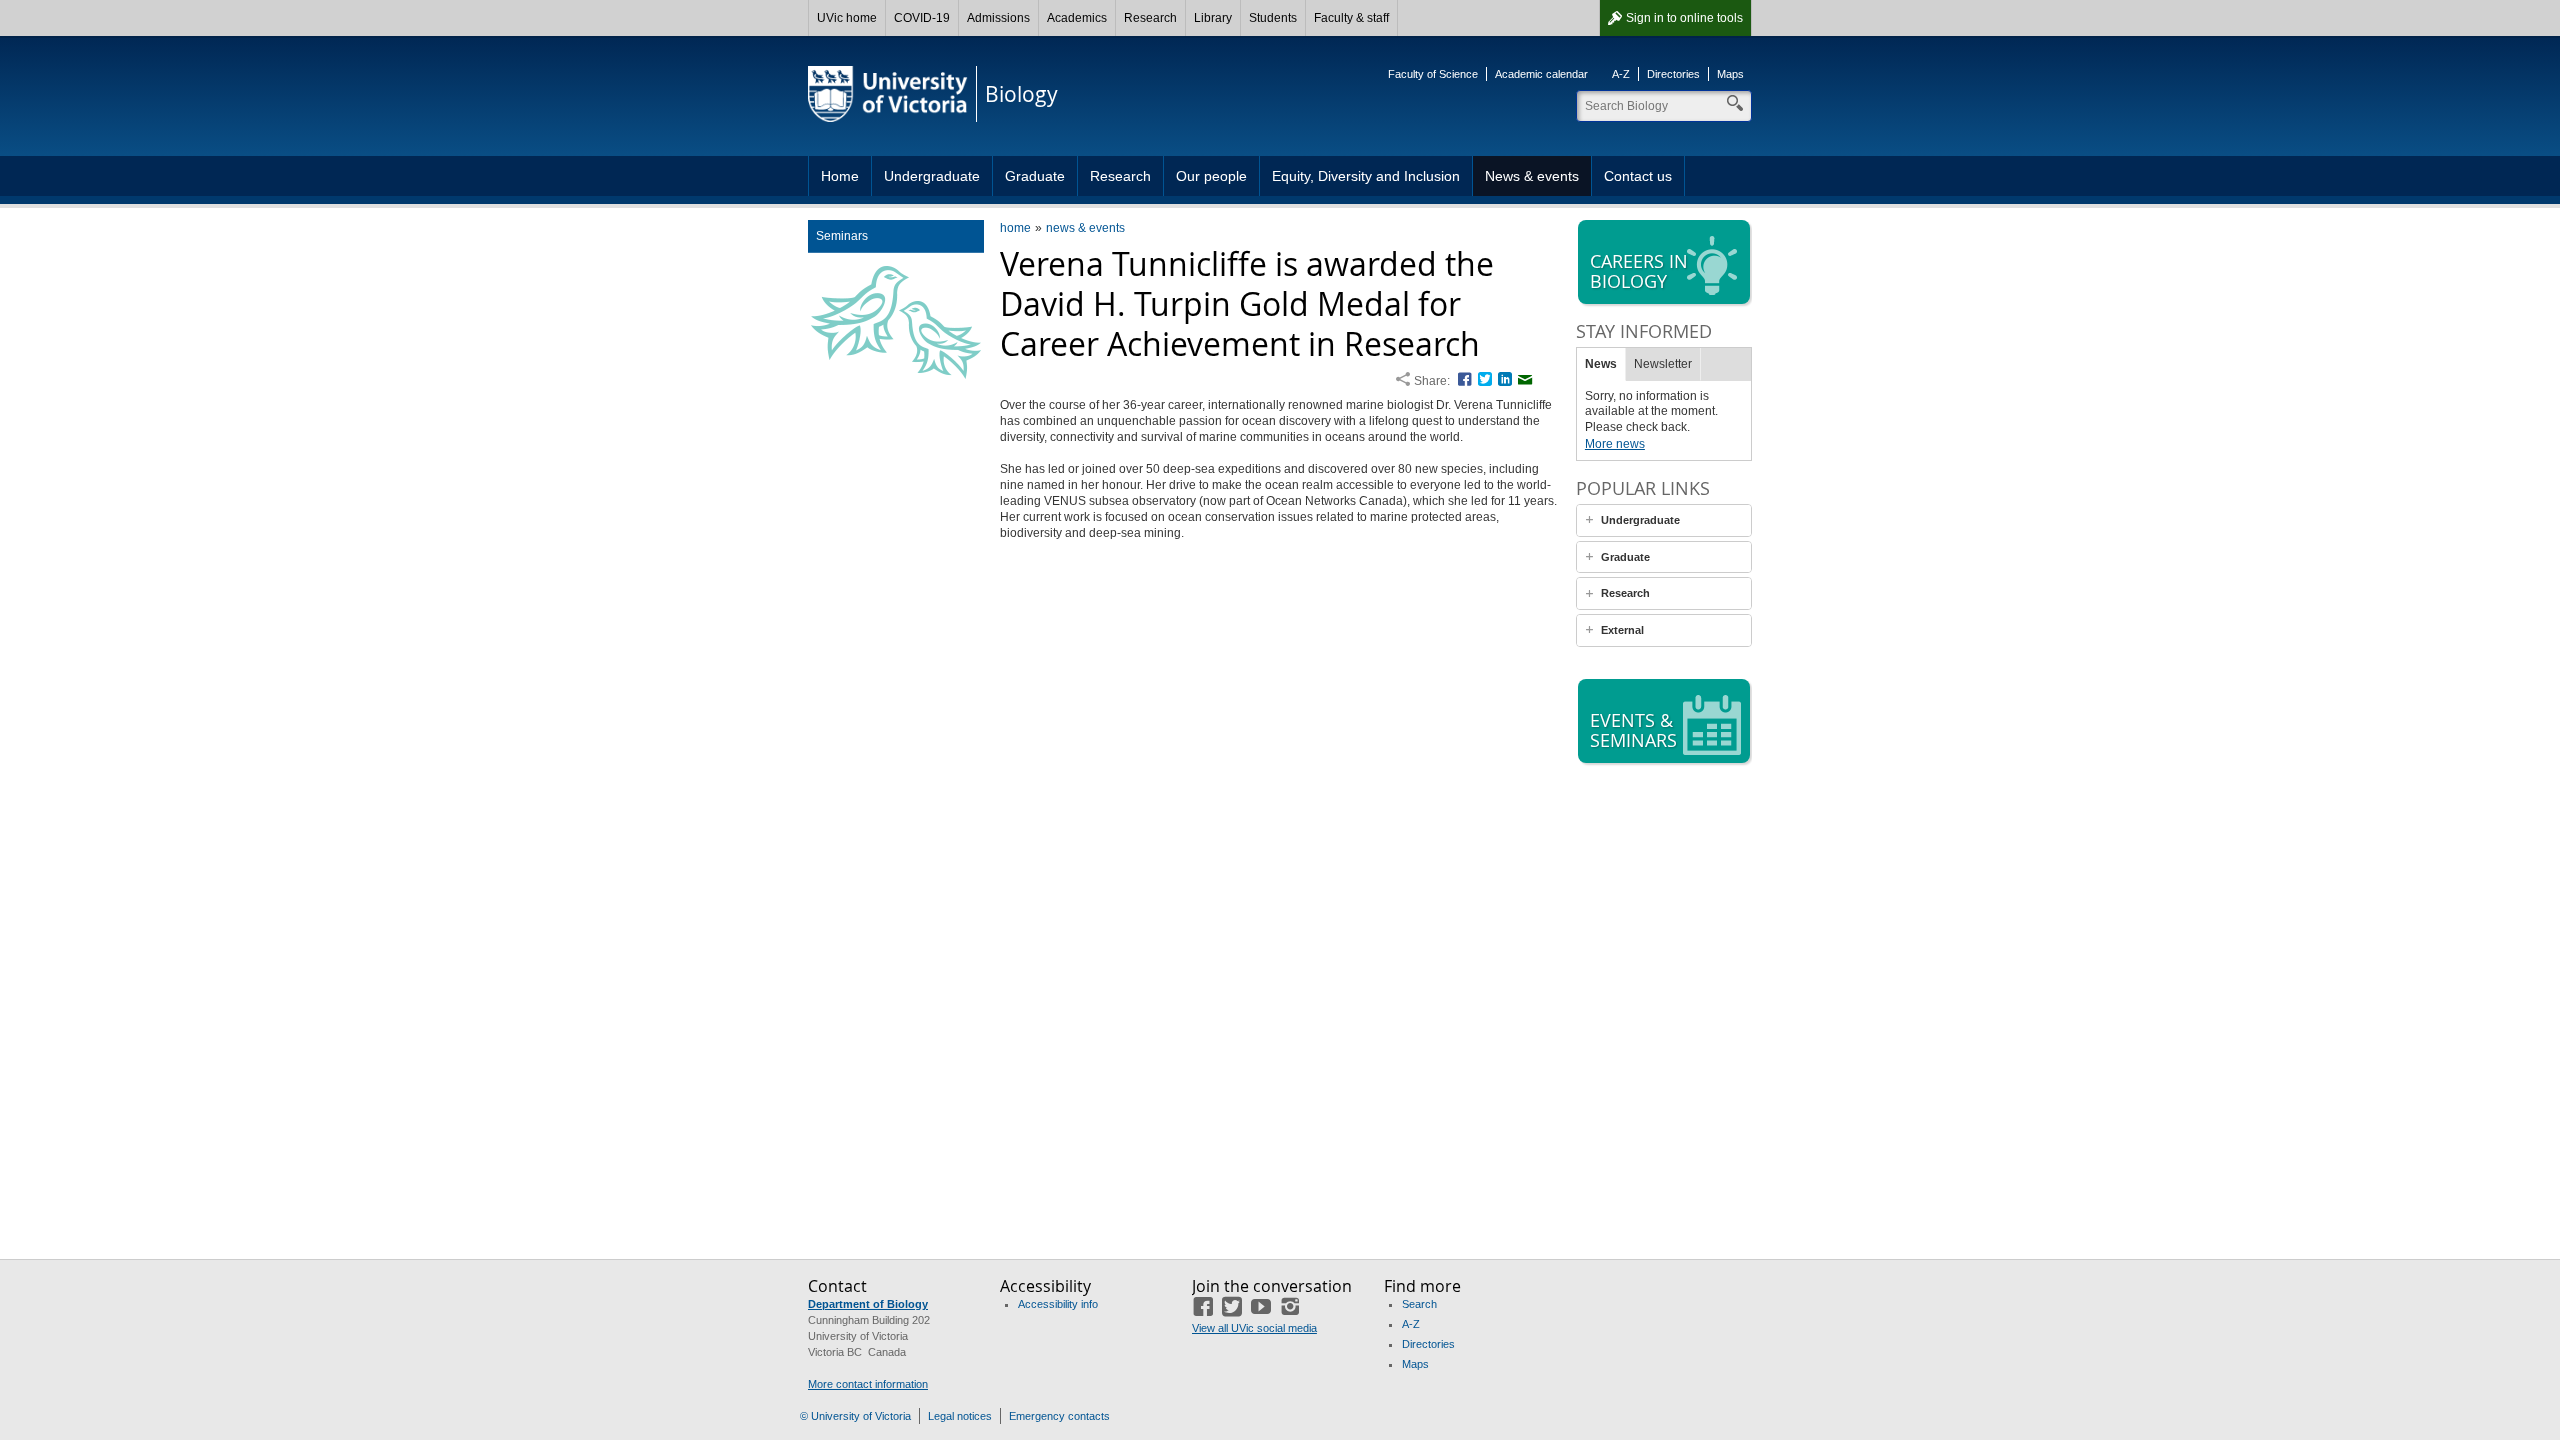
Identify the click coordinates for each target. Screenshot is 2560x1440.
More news (1615, 444)
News (1601, 364)
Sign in (1684, 18)
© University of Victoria (855, 1416)
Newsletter (1663, 364)
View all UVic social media (1254, 1328)
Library (1213, 18)
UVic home (847, 18)
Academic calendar (1541, 74)
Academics (1077, 18)
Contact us (1638, 176)
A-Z (1621, 74)
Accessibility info (1058, 1304)
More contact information (868, 1384)
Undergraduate (932, 176)
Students (1273, 18)
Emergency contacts (1059, 1416)
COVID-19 (922, 18)
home (1015, 228)
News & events (1532, 176)
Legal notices (960, 1416)
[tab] (1664, 520)
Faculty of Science (1433, 74)
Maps (1730, 74)
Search (1419, 1304)
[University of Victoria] (888, 94)
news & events (1085, 228)
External (1622, 630)
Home (840, 176)
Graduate (1035, 176)
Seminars (842, 236)
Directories (1673, 74)
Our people (1211, 176)
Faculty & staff (1351, 18)
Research (1150, 18)
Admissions (998, 18)
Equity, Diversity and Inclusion (1366, 176)
